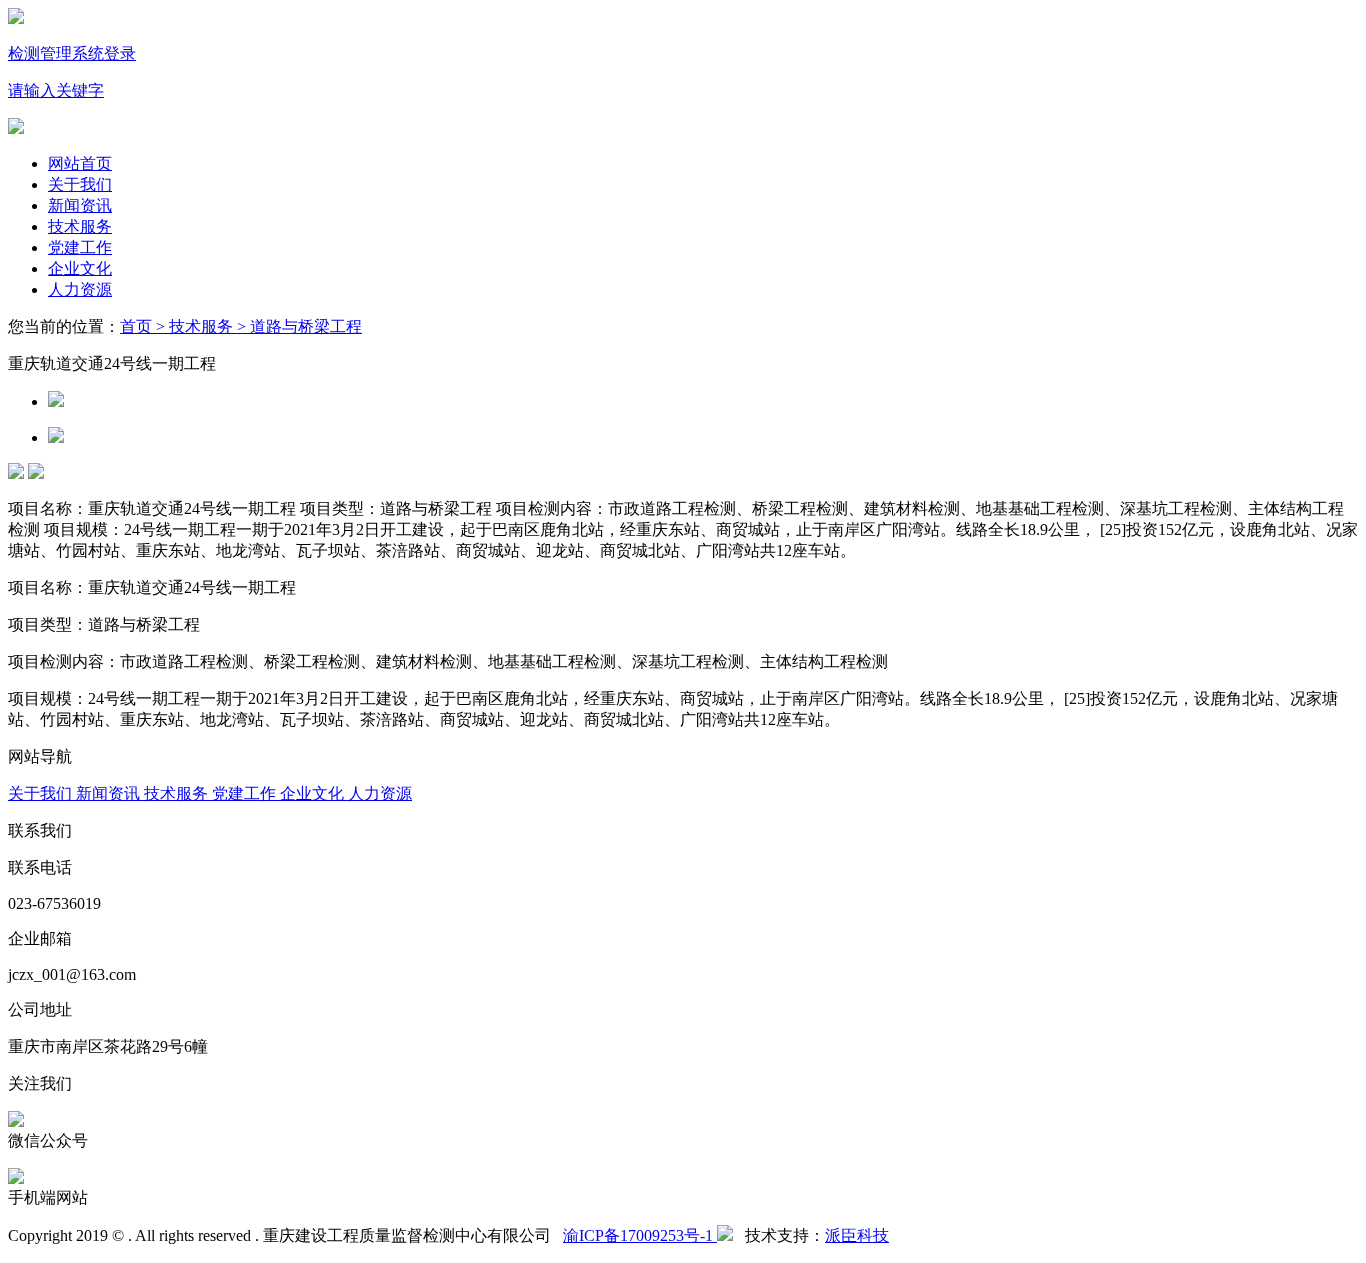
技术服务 (80, 226)
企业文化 (80, 268)
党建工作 (80, 247)
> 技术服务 (192, 326)
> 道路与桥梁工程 (297, 326)
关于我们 (80, 184)
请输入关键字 (56, 90)
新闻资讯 (80, 205)
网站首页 (80, 163)
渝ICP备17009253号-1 (640, 1235)
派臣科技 (857, 1235)
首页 (136, 326)
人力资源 (80, 289)
